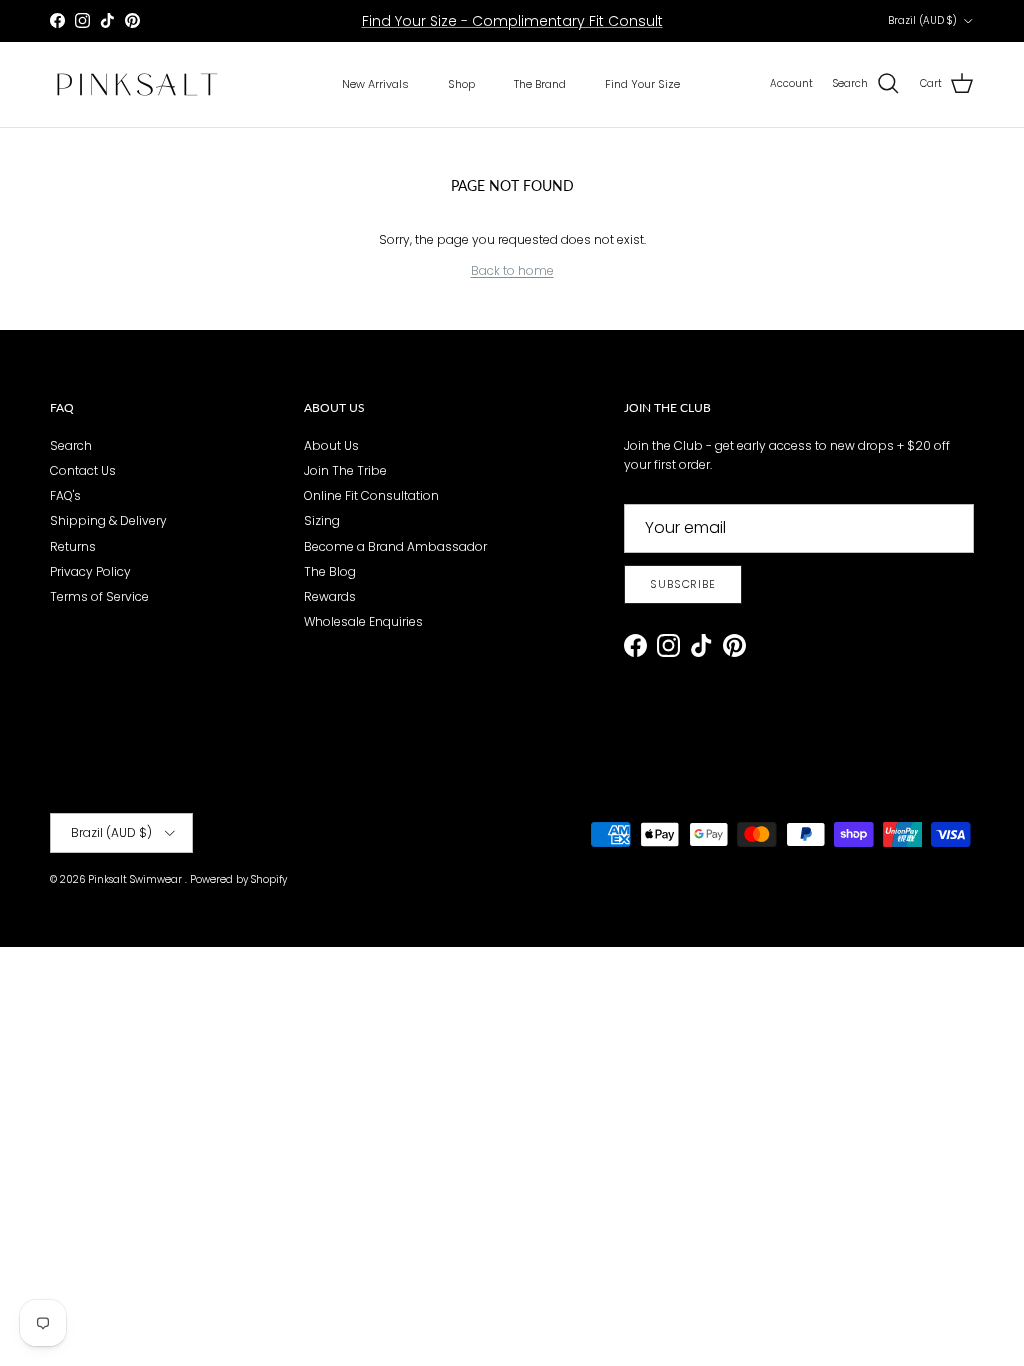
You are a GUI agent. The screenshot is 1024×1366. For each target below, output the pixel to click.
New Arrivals (375, 84)
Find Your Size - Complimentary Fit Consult (512, 21)
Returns (73, 546)
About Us (331, 445)
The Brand (540, 84)
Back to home (512, 270)
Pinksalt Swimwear (136, 879)
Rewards (330, 596)
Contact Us (83, 470)
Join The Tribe (345, 470)
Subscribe (683, 584)
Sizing (322, 520)
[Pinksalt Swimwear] (137, 84)
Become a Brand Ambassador (395, 546)
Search (71, 445)
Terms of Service (99, 596)
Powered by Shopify (238, 879)
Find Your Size (642, 84)
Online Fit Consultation (371, 495)
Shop (461, 84)
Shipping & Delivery (108, 520)
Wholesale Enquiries (363, 621)
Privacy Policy (90, 571)
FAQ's (65, 495)
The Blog (330, 571)
